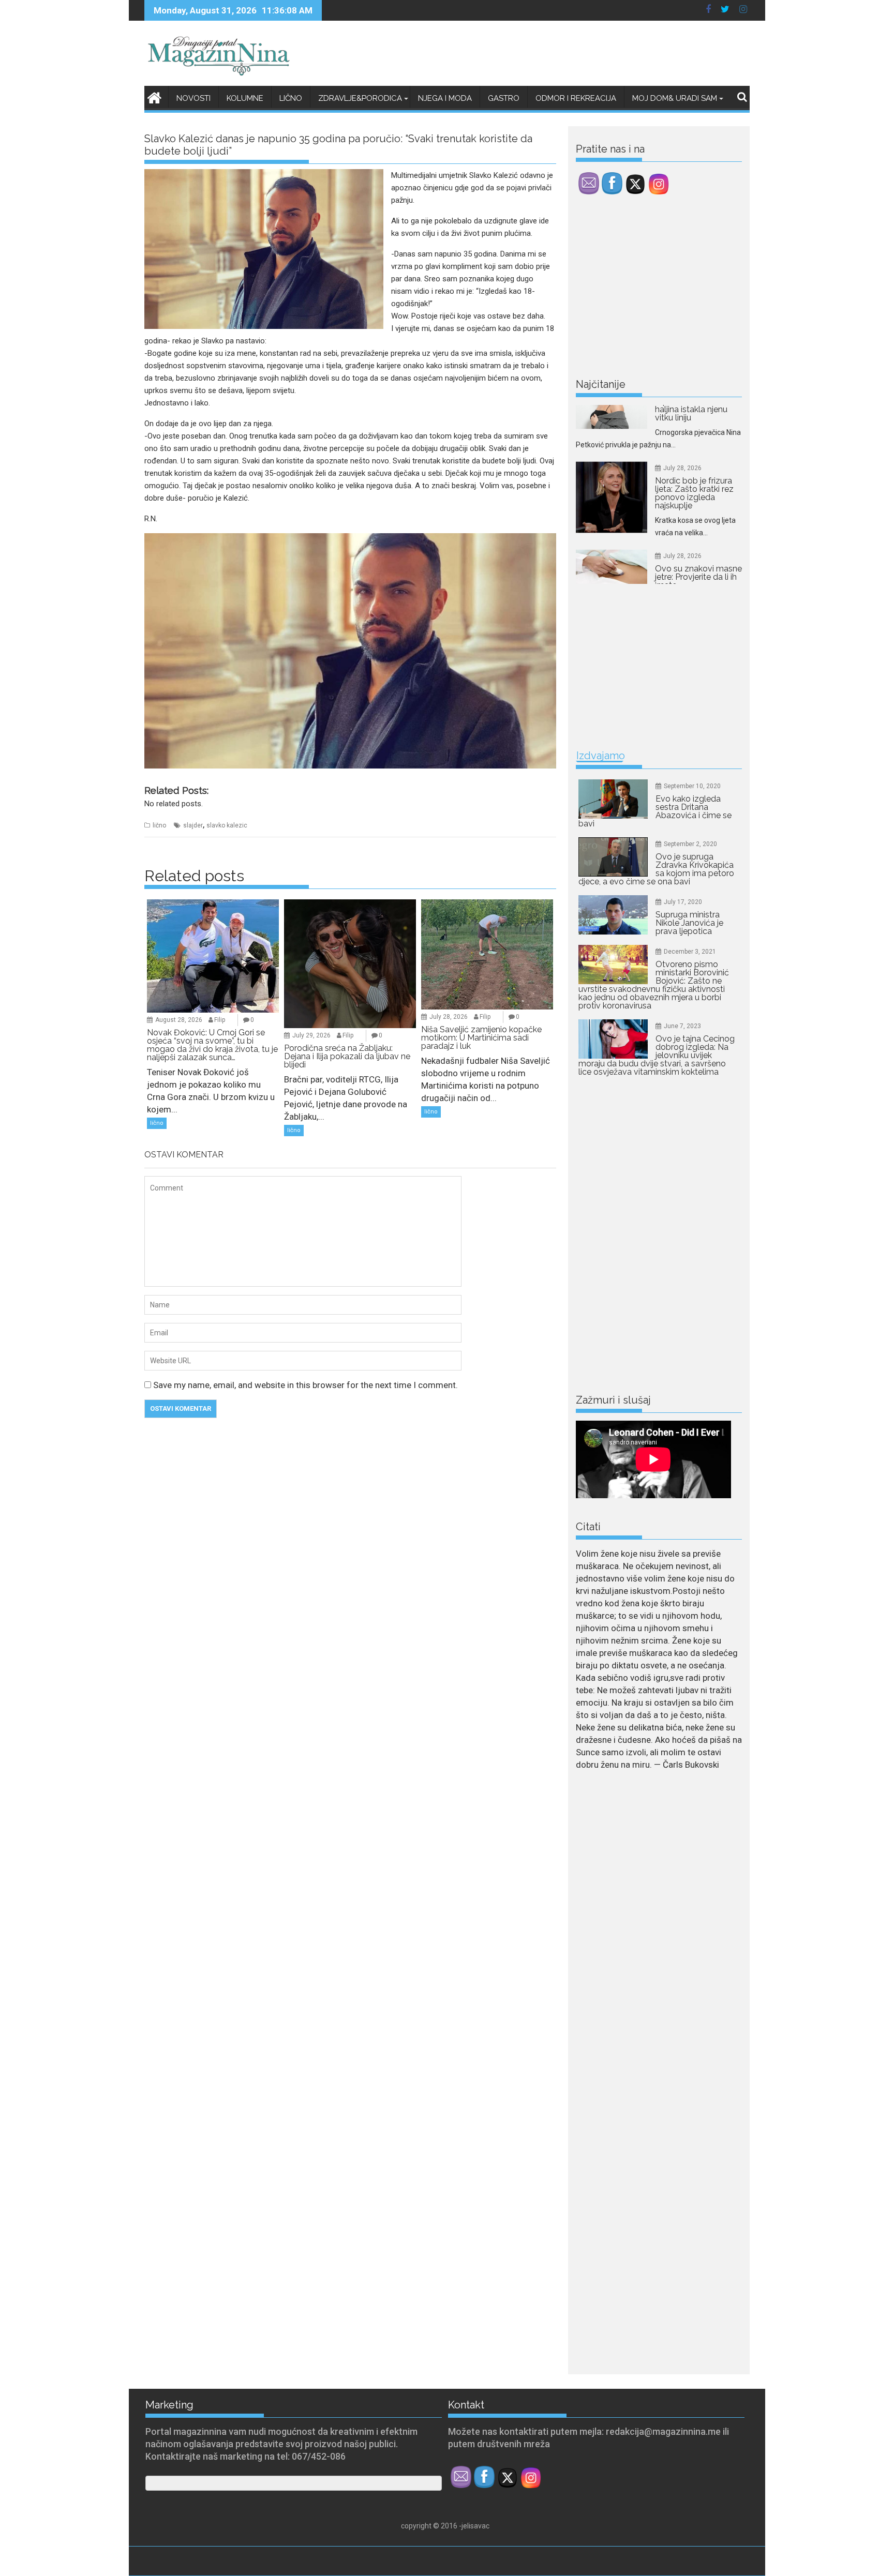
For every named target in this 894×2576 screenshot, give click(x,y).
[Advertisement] (653, 289)
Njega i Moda (445, 98)
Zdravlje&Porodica (360, 98)
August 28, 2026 (179, 1020)
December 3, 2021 (690, 952)
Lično (291, 98)
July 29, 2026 (311, 1035)
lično (159, 825)
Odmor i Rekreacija (576, 98)
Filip (220, 1020)
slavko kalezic (227, 825)
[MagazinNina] (154, 96)
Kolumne (245, 98)
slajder (193, 825)
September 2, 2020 (690, 844)
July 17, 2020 (683, 902)
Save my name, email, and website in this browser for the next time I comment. (306, 1385)
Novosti (193, 98)
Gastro (504, 98)
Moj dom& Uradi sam (675, 98)
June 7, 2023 (682, 1026)
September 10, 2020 (692, 786)
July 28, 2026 (449, 1017)
